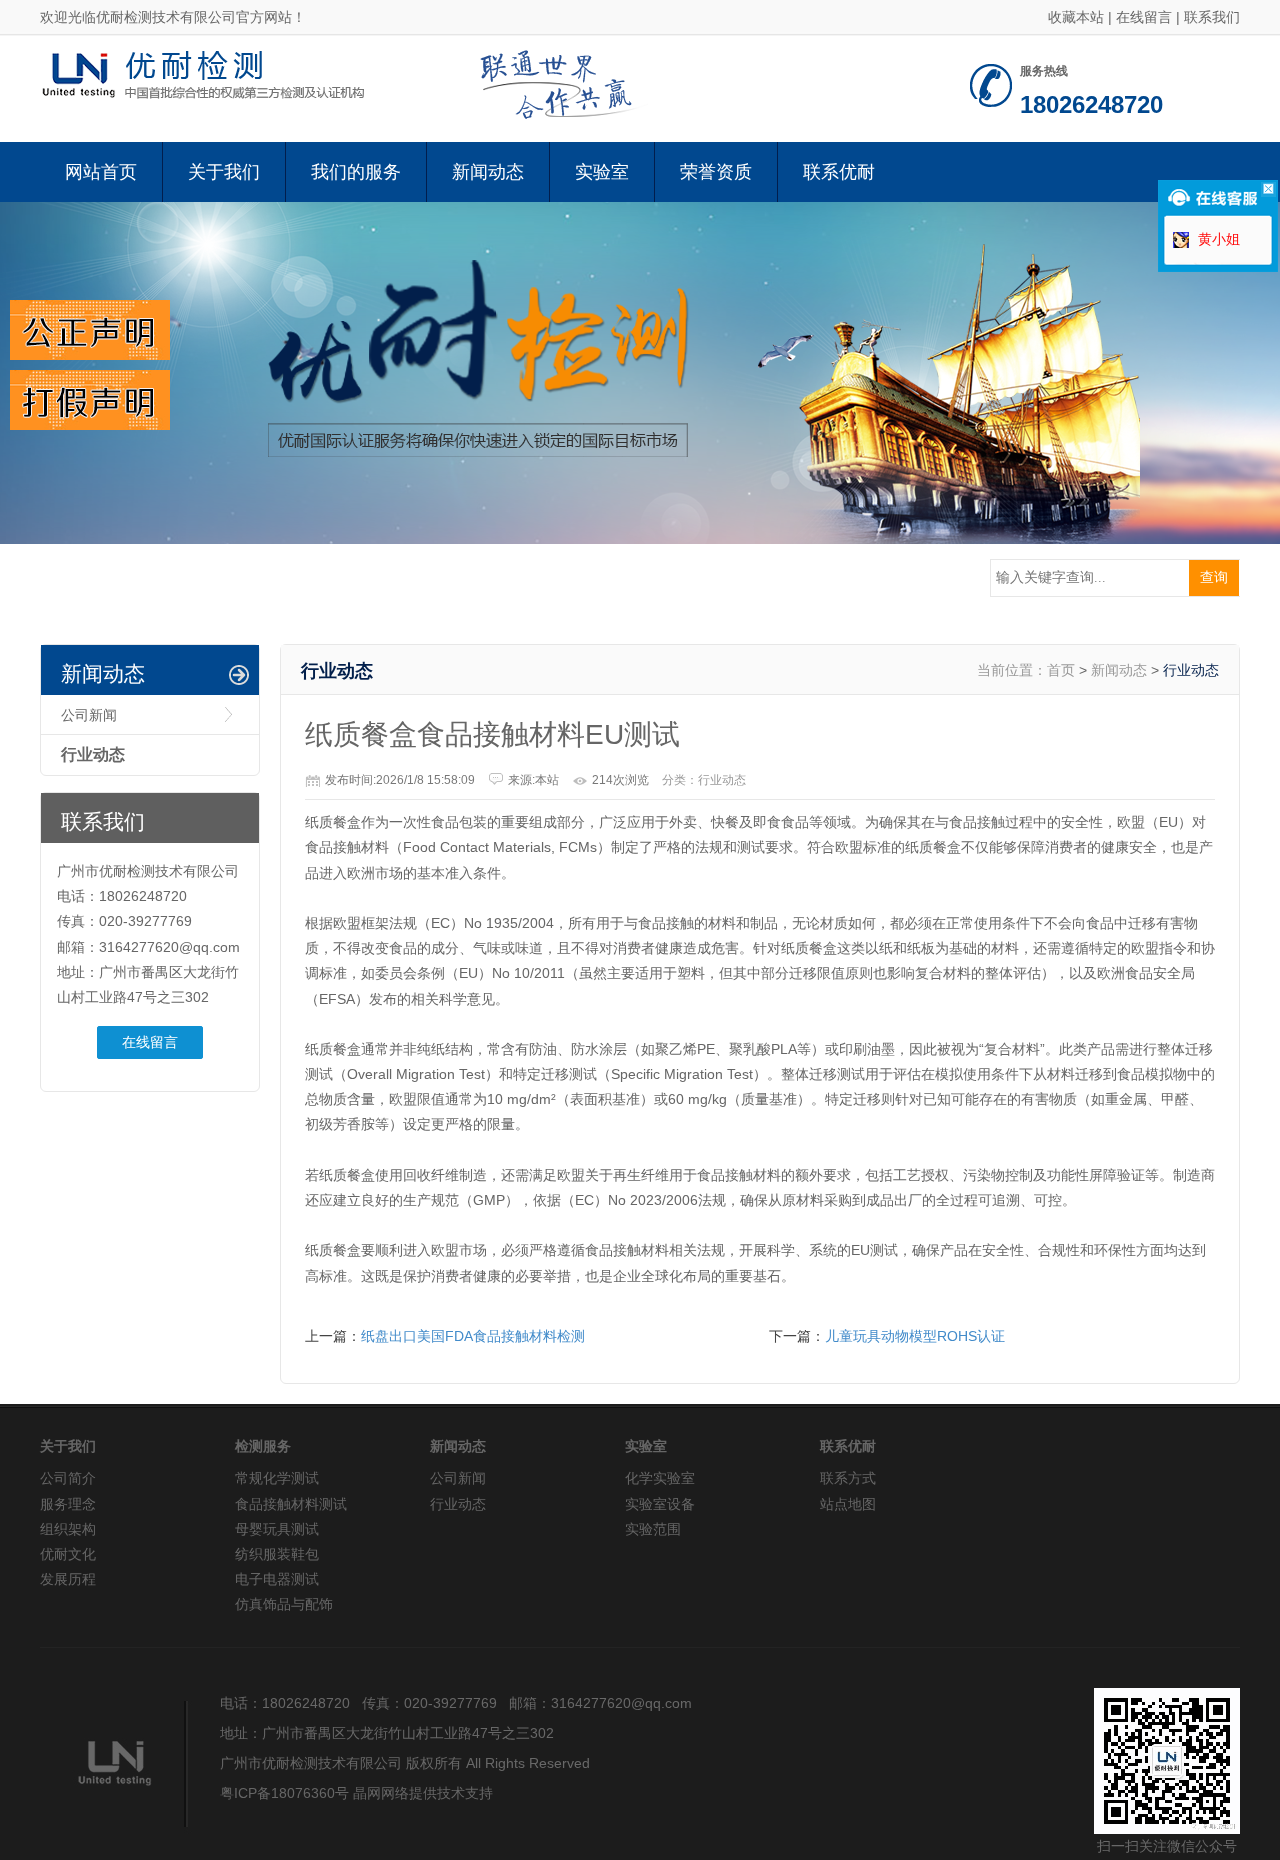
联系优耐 (839, 172)
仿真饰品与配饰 (284, 1604)
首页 (1061, 670)
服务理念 (68, 1504)
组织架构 (68, 1529)
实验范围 (653, 1529)
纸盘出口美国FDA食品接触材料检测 (473, 1336)
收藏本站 (1076, 17)
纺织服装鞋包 (277, 1554)
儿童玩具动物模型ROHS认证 (915, 1336)
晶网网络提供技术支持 (423, 1793)
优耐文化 (68, 1554)
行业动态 (93, 754)
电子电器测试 (277, 1579)
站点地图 (848, 1504)
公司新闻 (89, 715)
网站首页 (101, 172)
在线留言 (1144, 17)
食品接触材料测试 (291, 1504)
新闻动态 (488, 172)
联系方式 (848, 1478)
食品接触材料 (627, 1250)
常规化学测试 (277, 1478)
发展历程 (68, 1579)
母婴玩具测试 (277, 1529)
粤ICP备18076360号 (284, 1793)
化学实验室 (660, 1478)
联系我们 (1212, 17)
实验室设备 (660, 1504)
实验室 (602, 172)
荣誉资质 (716, 172)
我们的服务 (356, 172)
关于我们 (224, 172)
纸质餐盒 (333, 1049)
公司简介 (68, 1478)
